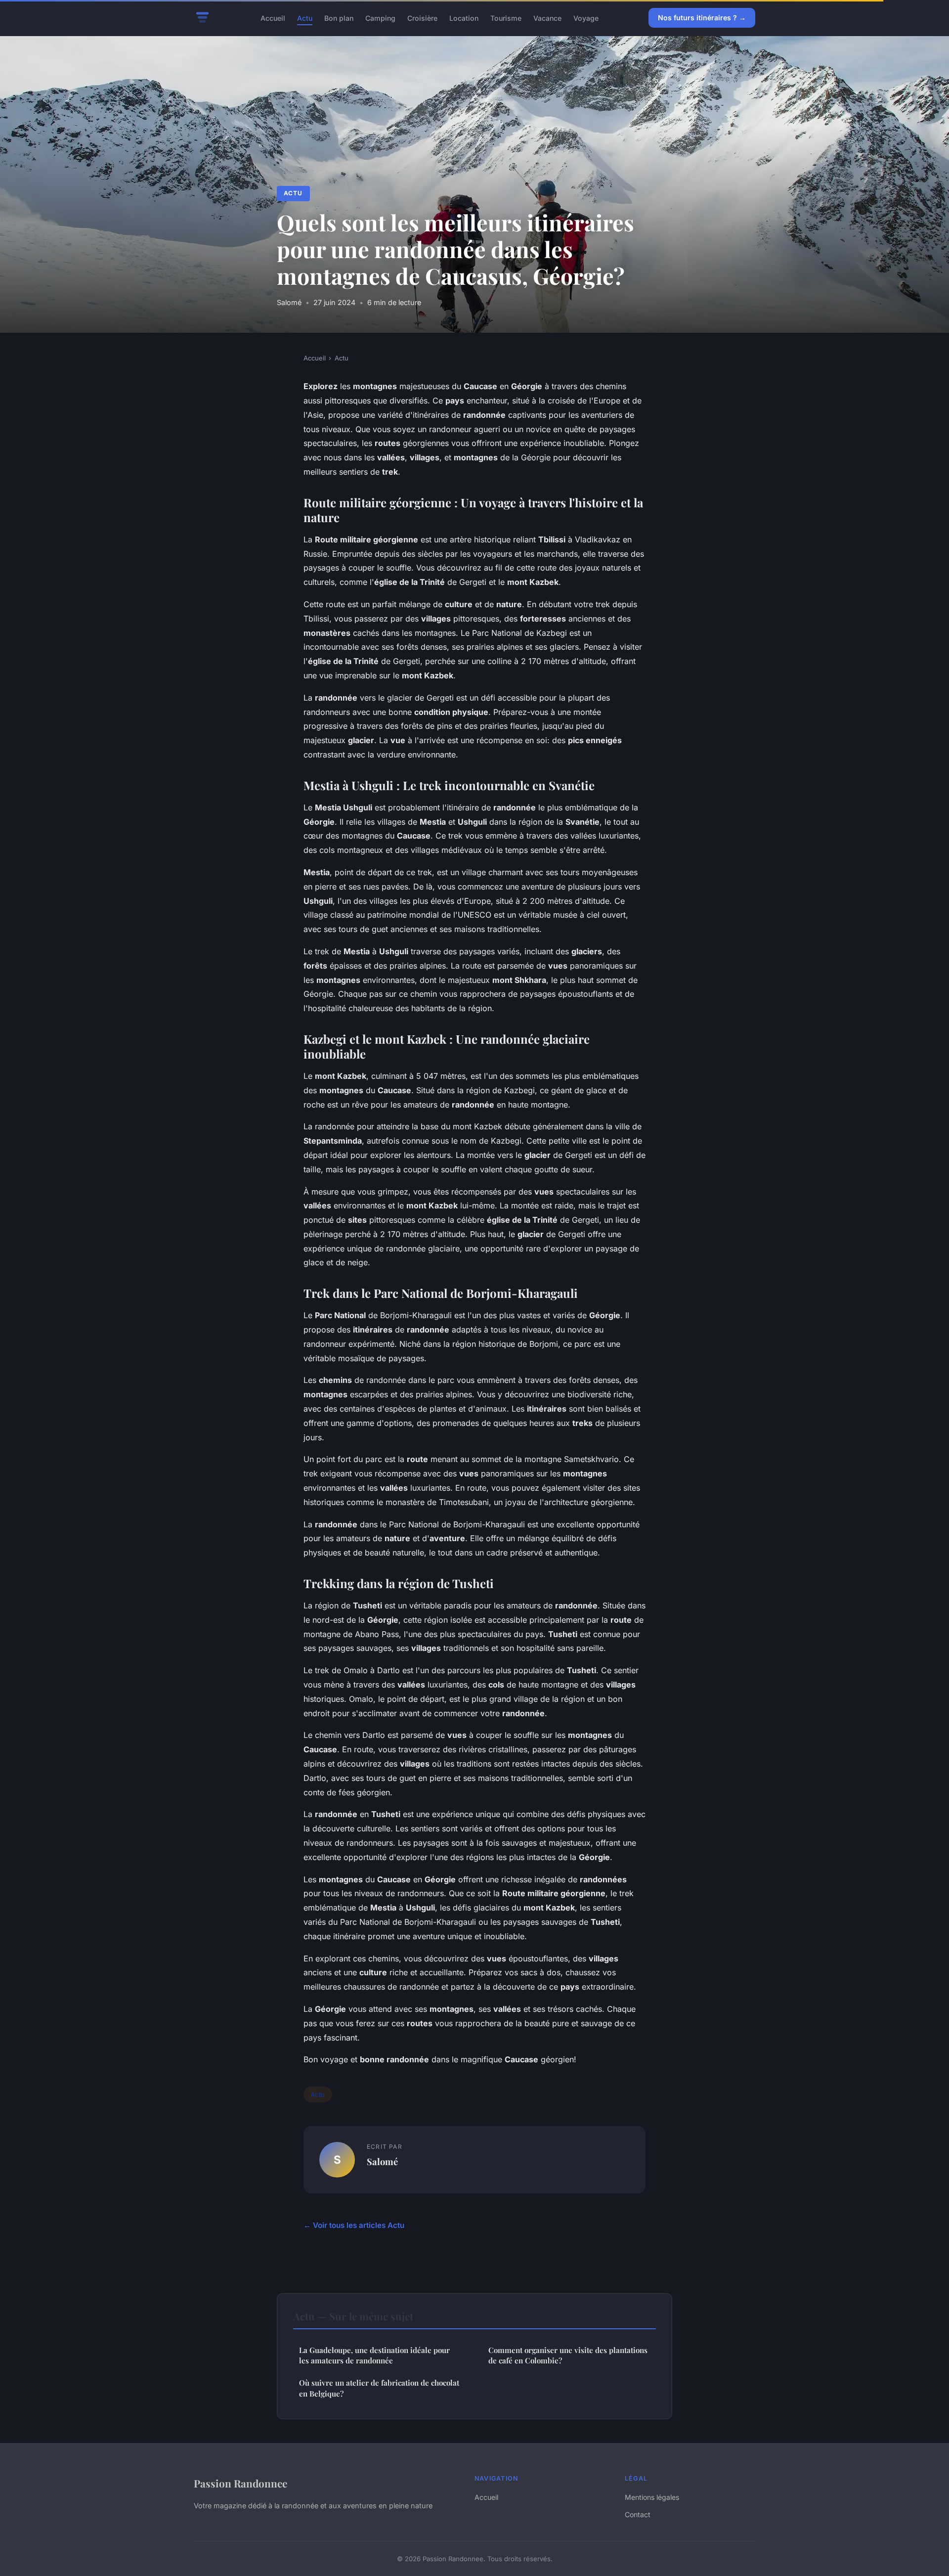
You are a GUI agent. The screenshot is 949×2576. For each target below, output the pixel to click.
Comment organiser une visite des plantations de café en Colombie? (568, 2355)
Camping (380, 18)
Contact (638, 2514)
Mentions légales (652, 2497)
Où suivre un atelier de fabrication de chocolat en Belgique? (379, 2388)
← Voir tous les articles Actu (354, 2225)
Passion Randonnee (240, 2483)
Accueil (273, 18)
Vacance (547, 18)
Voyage (586, 18)
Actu (305, 18)
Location (464, 18)
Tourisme (506, 18)
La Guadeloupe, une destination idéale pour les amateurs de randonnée (374, 2355)
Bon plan (339, 18)
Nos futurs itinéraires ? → (702, 18)
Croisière (422, 18)
